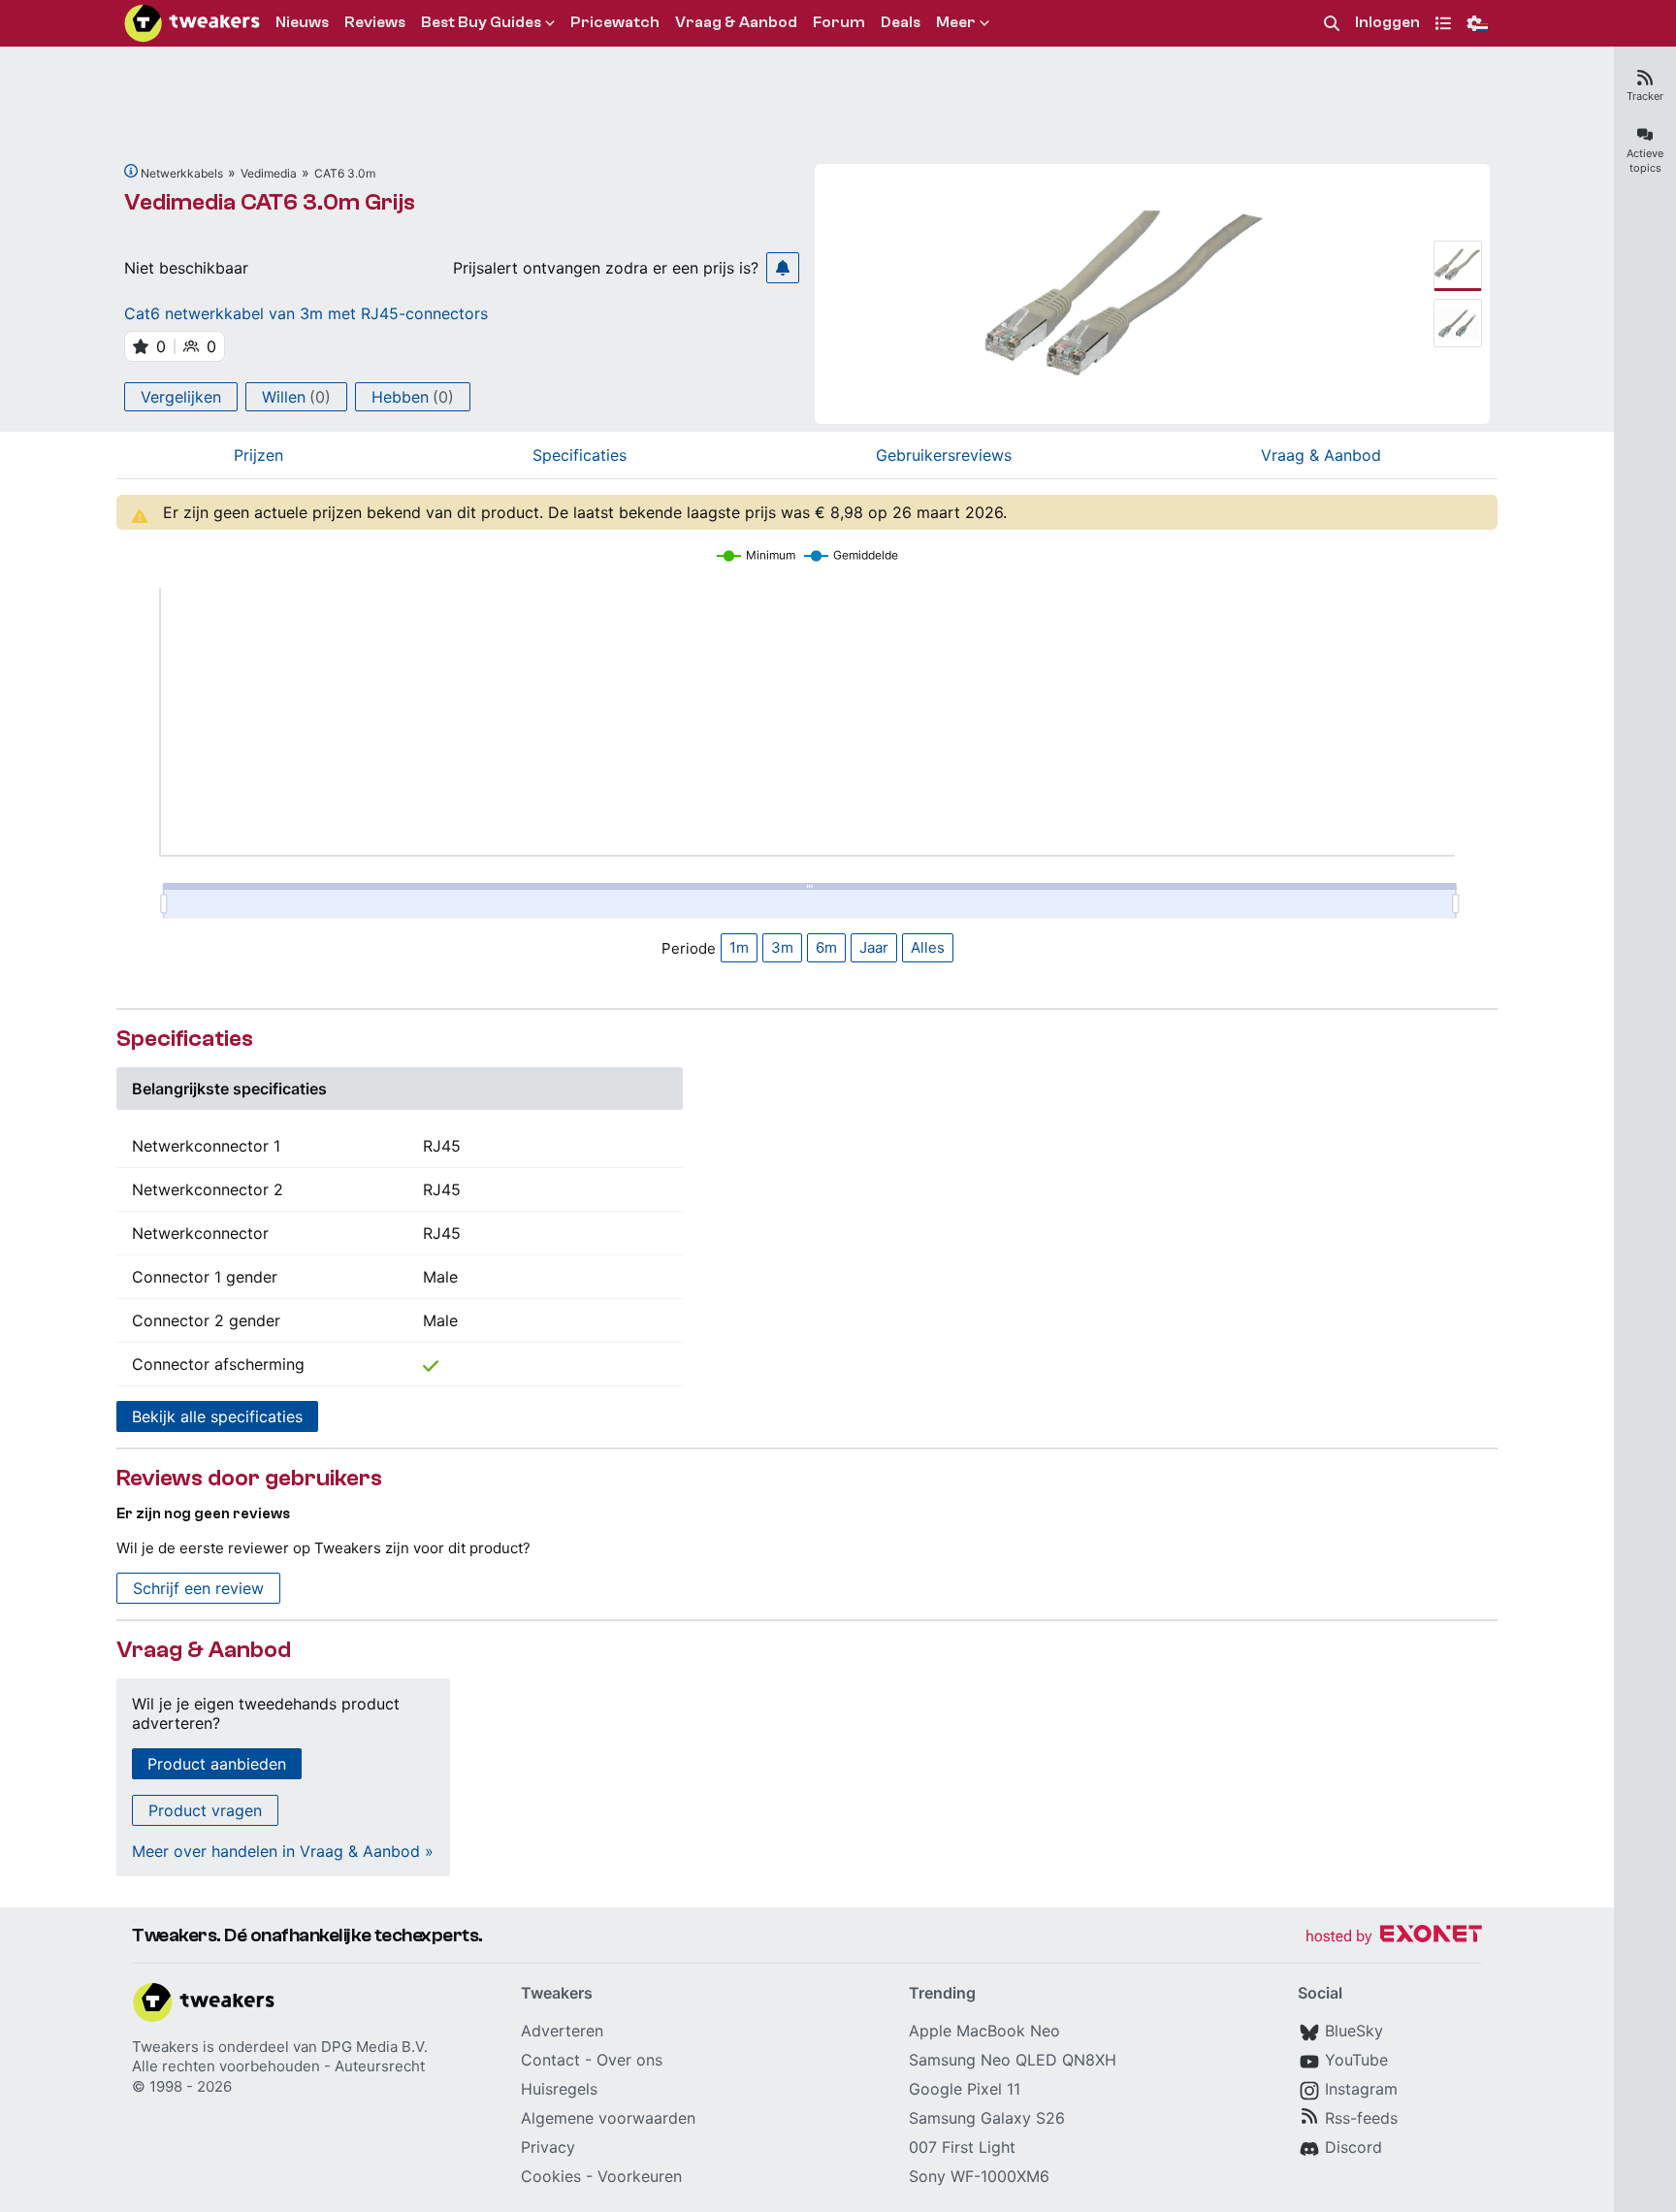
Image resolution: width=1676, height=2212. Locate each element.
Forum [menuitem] (839, 22)
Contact (550, 2060)
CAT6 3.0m (345, 173)
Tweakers (165, 2047)
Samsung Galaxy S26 (987, 2118)
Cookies (551, 2176)
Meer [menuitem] (956, 22)
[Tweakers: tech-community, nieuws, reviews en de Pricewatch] (192, 23)
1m (739, 947)
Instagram (1361, 2089)
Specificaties (580, 455)
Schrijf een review (198, 1588)
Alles (928, 947)
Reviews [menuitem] (375, 22)
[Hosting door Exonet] (1394, 1937)
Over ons (629, 2060)
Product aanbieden (217, 1764)
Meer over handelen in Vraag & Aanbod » (283, 1851)
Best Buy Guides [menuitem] (481, 22)
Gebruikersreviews (944, 455)
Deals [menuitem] (901, 22)
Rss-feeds (1361, 2118)
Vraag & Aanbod (1321, 455)
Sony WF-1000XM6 (979, 2176)
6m (826, 947)
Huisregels (559, 2089)
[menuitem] (1332, 24)
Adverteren (562, 2031)
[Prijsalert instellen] (783, 268)
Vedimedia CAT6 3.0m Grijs (270, 202)
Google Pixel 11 (965, 2089)
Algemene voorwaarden (608, 2118)
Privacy (548, 2147)
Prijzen (258, 455)
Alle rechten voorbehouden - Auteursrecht (278, 2066)
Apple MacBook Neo (984, 2031)
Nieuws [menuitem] (302, 22)
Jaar (874, 947)
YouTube (1356, 2060)
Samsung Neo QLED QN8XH (1013, 2060)
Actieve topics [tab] (1645, 161)
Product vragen (205, 1810)
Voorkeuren (640, 2176)
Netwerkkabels (182, 173)
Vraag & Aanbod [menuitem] (736, 22)
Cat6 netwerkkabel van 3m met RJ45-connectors (306, 313)
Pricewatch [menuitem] (615, 22)
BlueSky (1354, 2031)
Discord (1354, 2147)
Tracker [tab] (1645, 96)
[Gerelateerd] (131, 171)
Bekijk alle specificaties (217, 1416)
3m (782, 947)
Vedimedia (269, 173)
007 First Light (962, 2147)
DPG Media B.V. (374, 2047)
